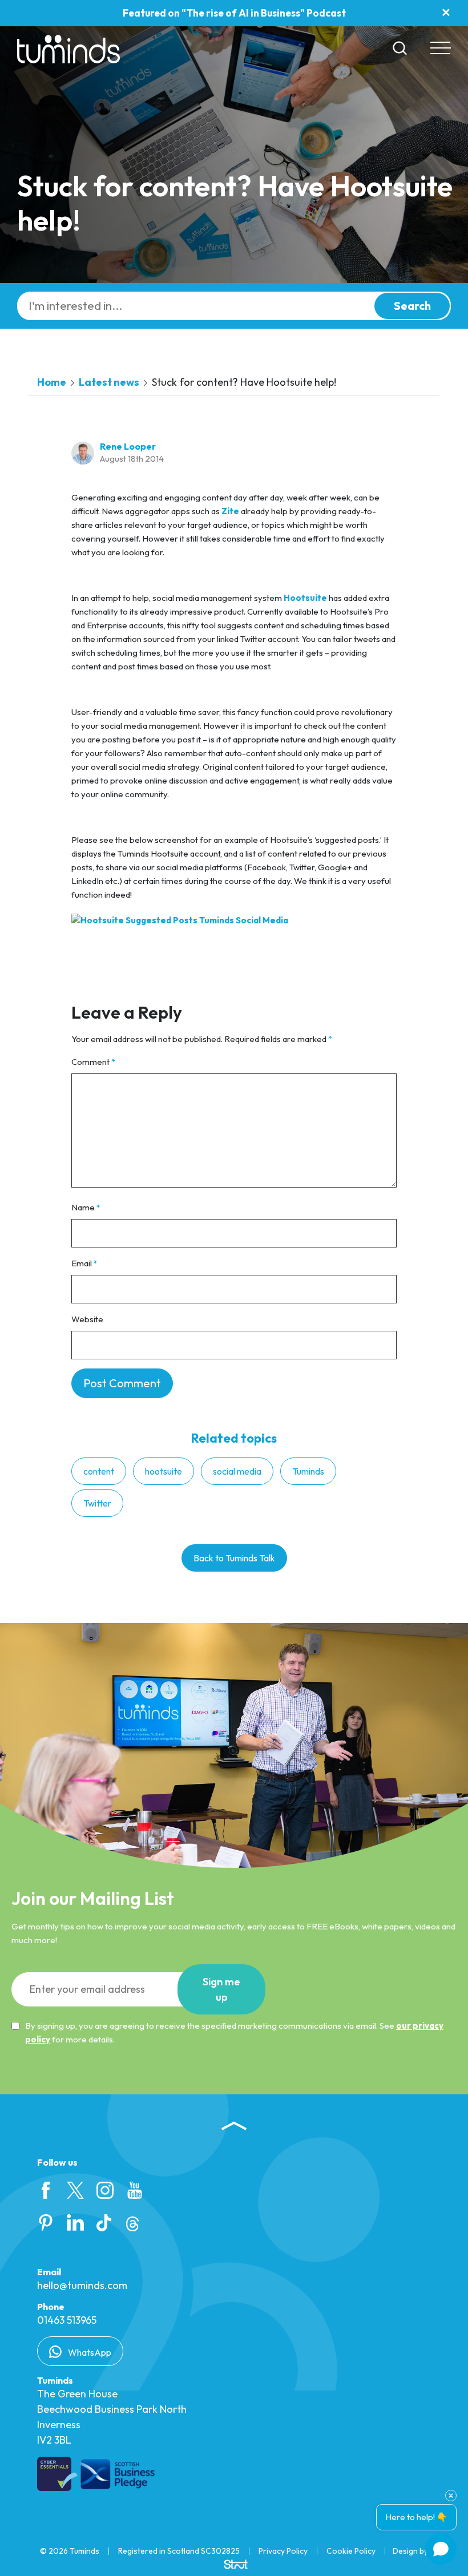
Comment (93, 1062)
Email (84, 1263)
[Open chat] (441, 2549)
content (99, 1471)
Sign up (221, 1989)
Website (87, 1319)
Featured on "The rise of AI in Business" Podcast (234, 13)
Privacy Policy (283, 2551)
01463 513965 (67, 2320)
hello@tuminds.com (82, 2285)
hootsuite (164, 1471)
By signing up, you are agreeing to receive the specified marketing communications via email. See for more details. (234, 2032)
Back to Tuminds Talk (234, 1558)
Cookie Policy (351, 2551)
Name (86, 1207)
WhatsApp (89, 2352)
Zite (230, 511)
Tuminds (308, 1471)
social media (237, 1471)
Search (412, 306)
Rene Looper (128, 446)
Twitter (97, 1503)
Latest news (109, 382)
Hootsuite (305, 598)
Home (52, 382)
